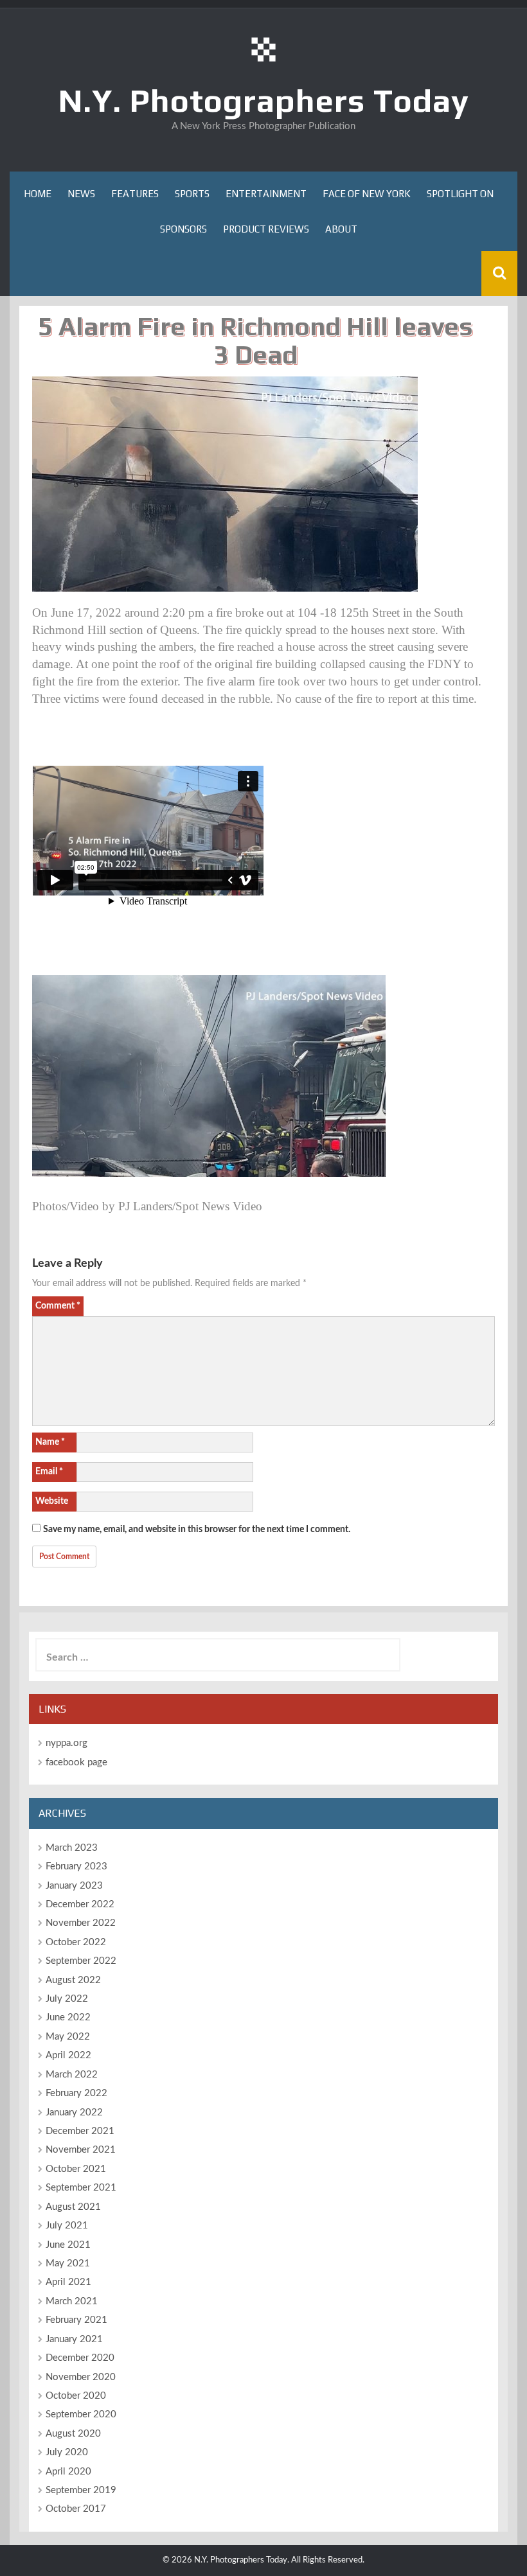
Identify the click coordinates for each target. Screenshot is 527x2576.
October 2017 (76, 2509)
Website (52, 1501)
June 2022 (68, 2017)
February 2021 (76, 2320)
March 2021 (72, 2301)
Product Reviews (266, 229)
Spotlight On (460, 194)
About (341, 229)
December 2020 (80, 2358)
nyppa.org (67, 1743)
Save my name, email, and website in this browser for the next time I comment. (197, 1530)
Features (135, 194)
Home (38, 194)
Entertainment (266, 194)
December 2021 (80, 2131)
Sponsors (183, 229)
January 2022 (74, 2113)
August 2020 (73, 2434)
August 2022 (73, 1980)
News (81, 194)
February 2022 (76, 2093)
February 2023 (76, 1866)
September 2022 (81, 1961)
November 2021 (81, 2150)
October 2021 (76, 2169)
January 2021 (74, 2339)
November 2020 (81, 2377)
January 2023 (74, 1886)
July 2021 (67, 2226)
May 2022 (68, 2037)
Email (49, 1472)
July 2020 (67, 2452)
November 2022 (81, 1923)
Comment (58, 1306)
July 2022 (67, 1999)
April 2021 (68, 2282)
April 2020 (68, 2472)
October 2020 (76, 2396)
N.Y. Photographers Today (264, 100)
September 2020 (81, 2414)
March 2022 (72, 2075)
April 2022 (68, 2055)
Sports (192, 194)
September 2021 (81, 2188)
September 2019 (81, 2490)
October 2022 (76, 1942)
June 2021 (68, 2245)
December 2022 (80, 1904)
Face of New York (367, 194)
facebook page (76, 1762)
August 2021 (73, 2207)
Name (50, 1442)
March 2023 (72, 1848)
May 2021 (68, 2263)
